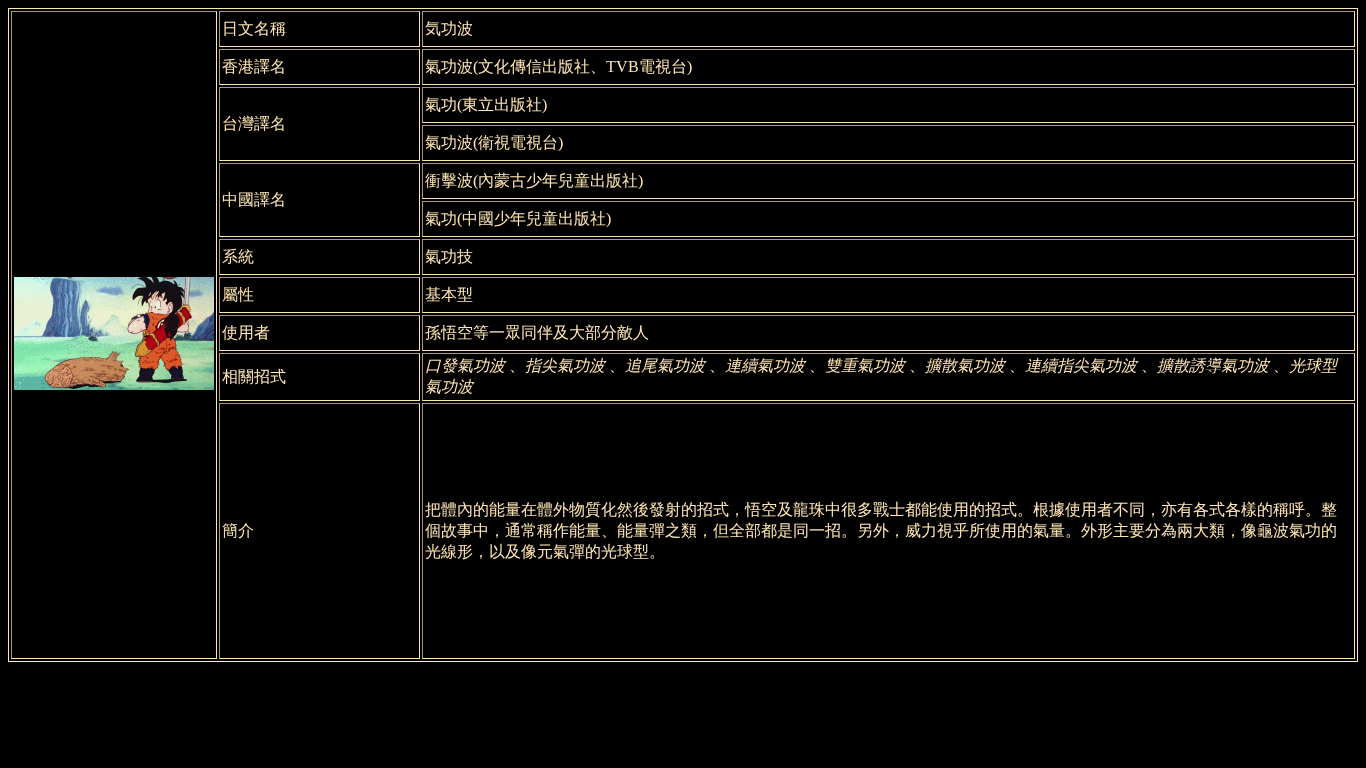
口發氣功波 (465, 365)
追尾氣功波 (665, 365)
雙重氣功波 (865, 365)
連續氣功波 (765, 365)
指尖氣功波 (565, 365)
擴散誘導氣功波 (1213, 365)
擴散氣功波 (965, 365)
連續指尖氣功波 (1081, 365)
